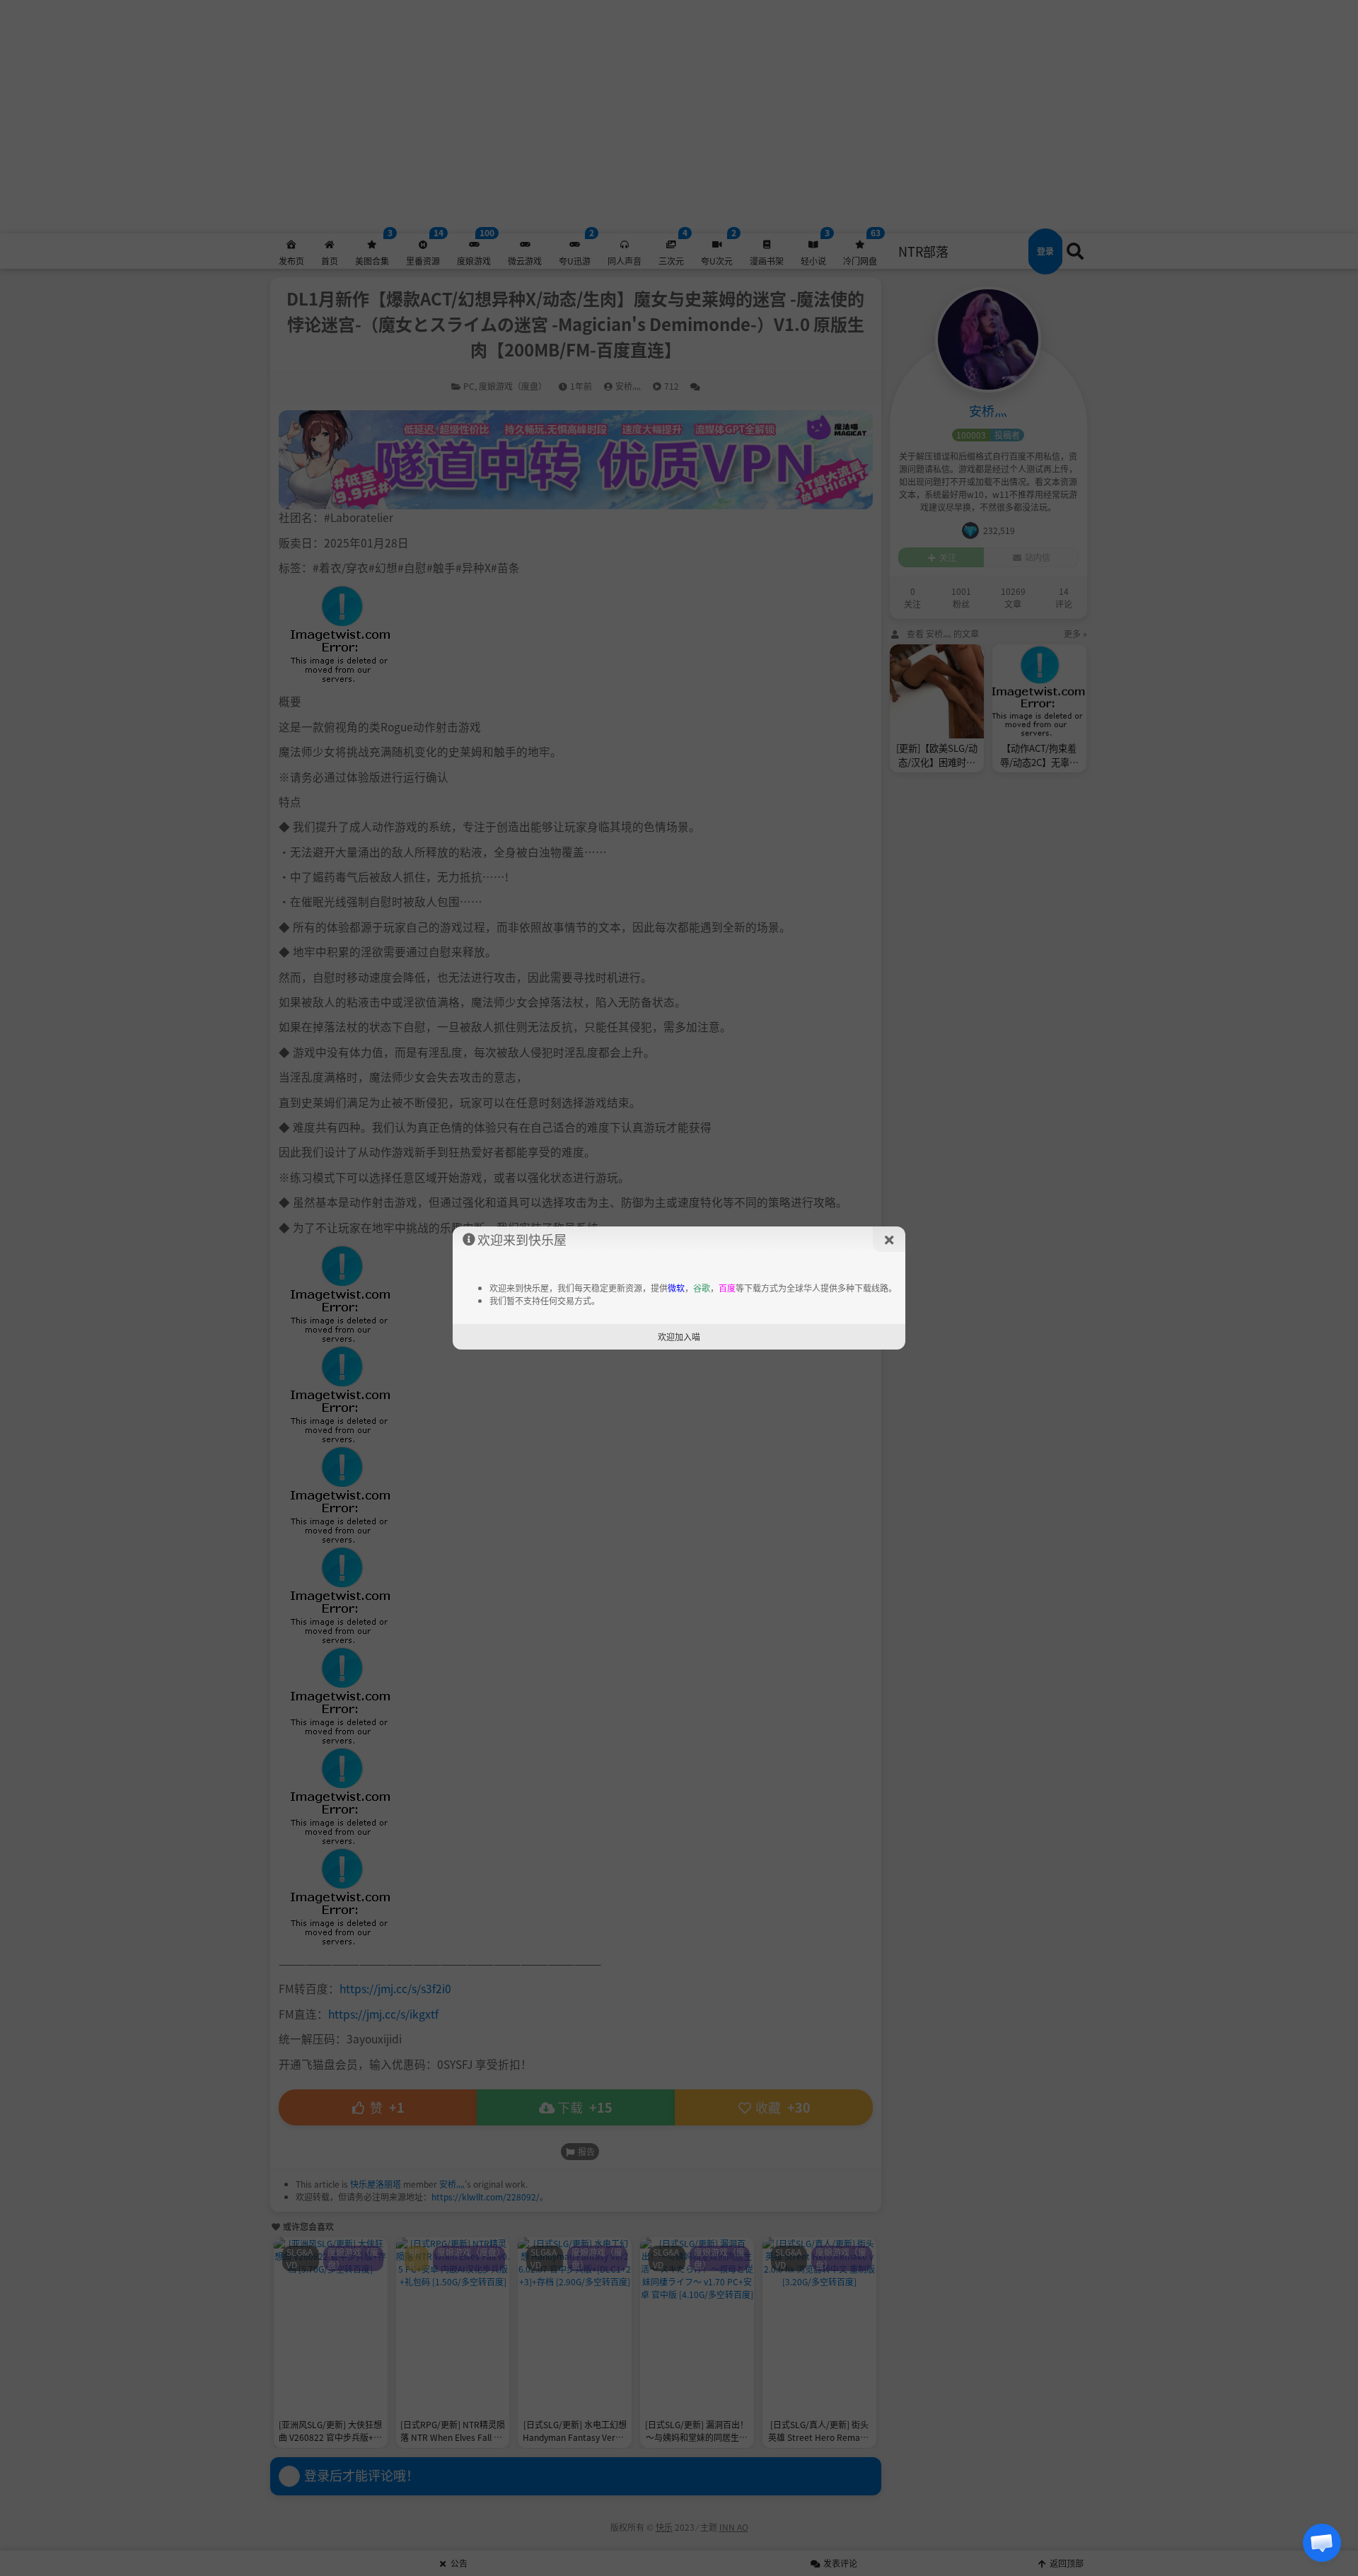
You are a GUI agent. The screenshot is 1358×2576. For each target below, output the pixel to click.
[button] (1322, 2543)
